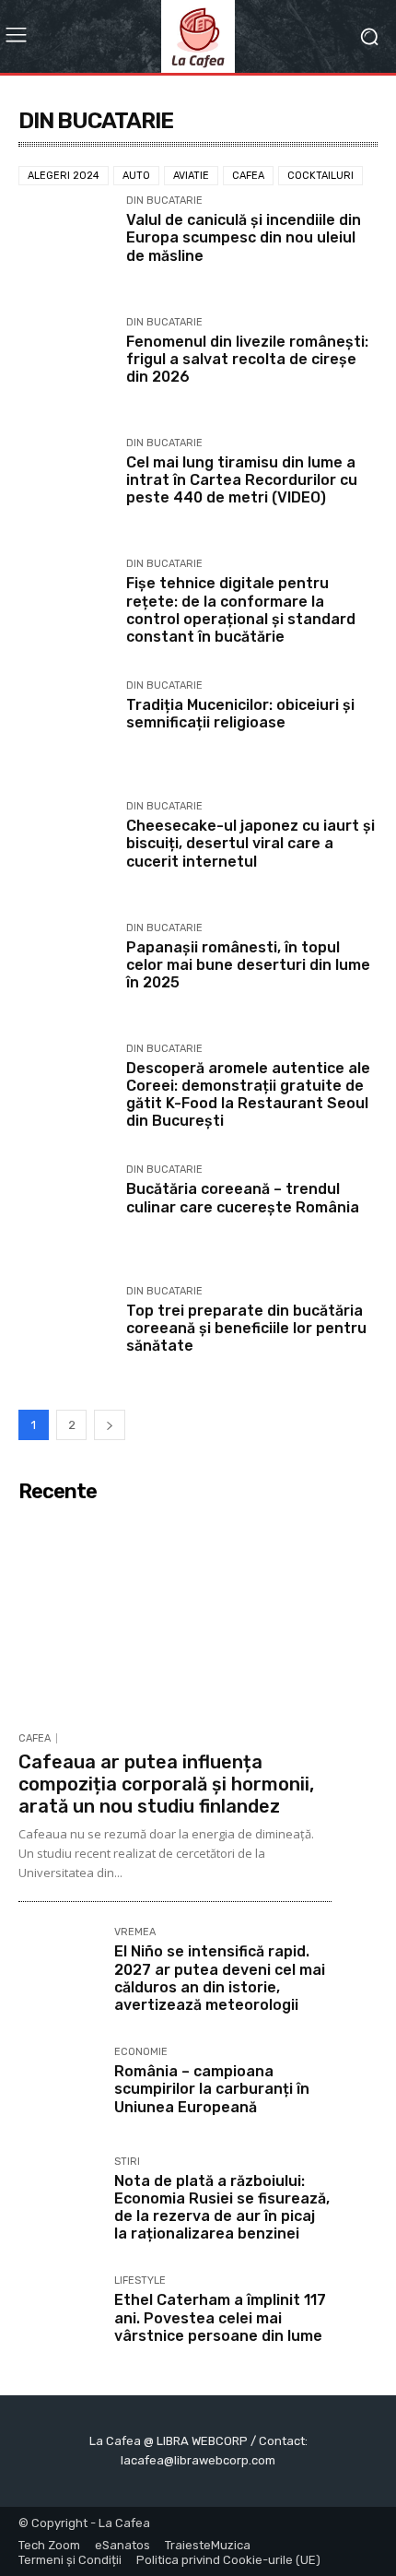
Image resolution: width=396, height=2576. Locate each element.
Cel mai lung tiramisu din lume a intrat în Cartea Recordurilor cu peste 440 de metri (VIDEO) (242, 480)
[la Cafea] (198, 36)
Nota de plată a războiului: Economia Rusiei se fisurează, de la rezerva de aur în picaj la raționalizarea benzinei (222, 2208)
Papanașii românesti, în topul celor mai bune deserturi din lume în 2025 (248, 965)
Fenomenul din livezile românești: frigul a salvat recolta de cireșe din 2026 (247, 359)
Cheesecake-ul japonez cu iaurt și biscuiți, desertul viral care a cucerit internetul (250, 843)
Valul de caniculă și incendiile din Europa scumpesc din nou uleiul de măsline (244, 237)
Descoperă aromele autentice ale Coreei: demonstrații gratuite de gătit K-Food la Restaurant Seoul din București (248, 1095)
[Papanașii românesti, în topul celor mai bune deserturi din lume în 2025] (65, 969)
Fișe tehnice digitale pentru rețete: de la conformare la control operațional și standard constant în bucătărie (241, 610)
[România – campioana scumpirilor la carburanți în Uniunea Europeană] (59, 2087)
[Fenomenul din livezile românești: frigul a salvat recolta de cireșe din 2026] (65, 364)
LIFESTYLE (140, 2281)
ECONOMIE (141, 2052)
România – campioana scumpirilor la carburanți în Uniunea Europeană (212, 2089)
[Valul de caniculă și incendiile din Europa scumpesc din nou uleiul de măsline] (65, 242)
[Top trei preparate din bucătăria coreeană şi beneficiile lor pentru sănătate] (65, 1333)
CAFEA (248, 176)
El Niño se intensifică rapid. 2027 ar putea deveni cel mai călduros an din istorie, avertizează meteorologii (220, 1978)
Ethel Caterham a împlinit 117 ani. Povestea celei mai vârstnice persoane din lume (220, 2317)
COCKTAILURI (320, 176)
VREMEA (135, 1932)
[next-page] (110, 1425)
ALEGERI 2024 (64, 176)
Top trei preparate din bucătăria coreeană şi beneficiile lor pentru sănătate (246, 1328)
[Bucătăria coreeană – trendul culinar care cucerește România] (65, 1211)
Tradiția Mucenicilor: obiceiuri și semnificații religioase (240, 714)
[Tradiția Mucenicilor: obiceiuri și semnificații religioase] (65, 727)
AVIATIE (191, 176)
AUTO (136, 176)
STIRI (127, 2162)
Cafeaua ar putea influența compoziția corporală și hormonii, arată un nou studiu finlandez (166, 1784)
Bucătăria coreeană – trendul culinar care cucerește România (243, 1198)
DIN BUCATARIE (164, 201)
